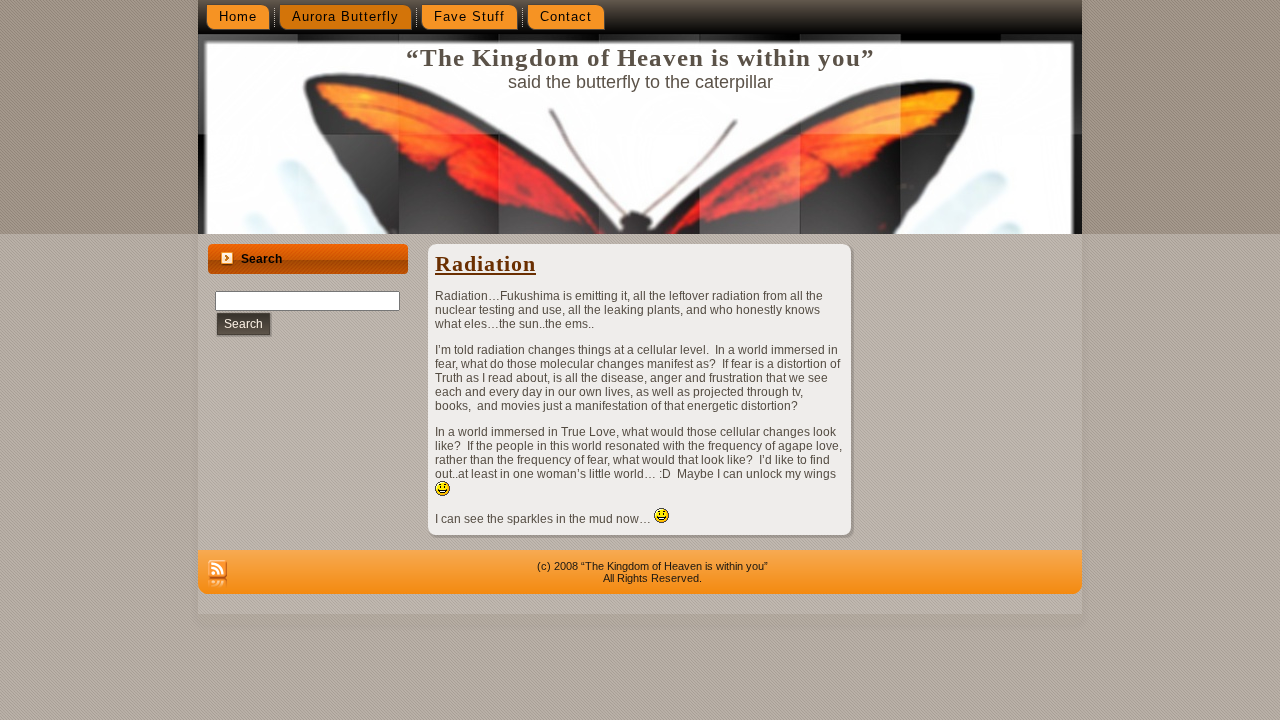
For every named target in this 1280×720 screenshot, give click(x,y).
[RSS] (217, 575)
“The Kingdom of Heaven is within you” (640, 57)
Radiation (485, 263)
